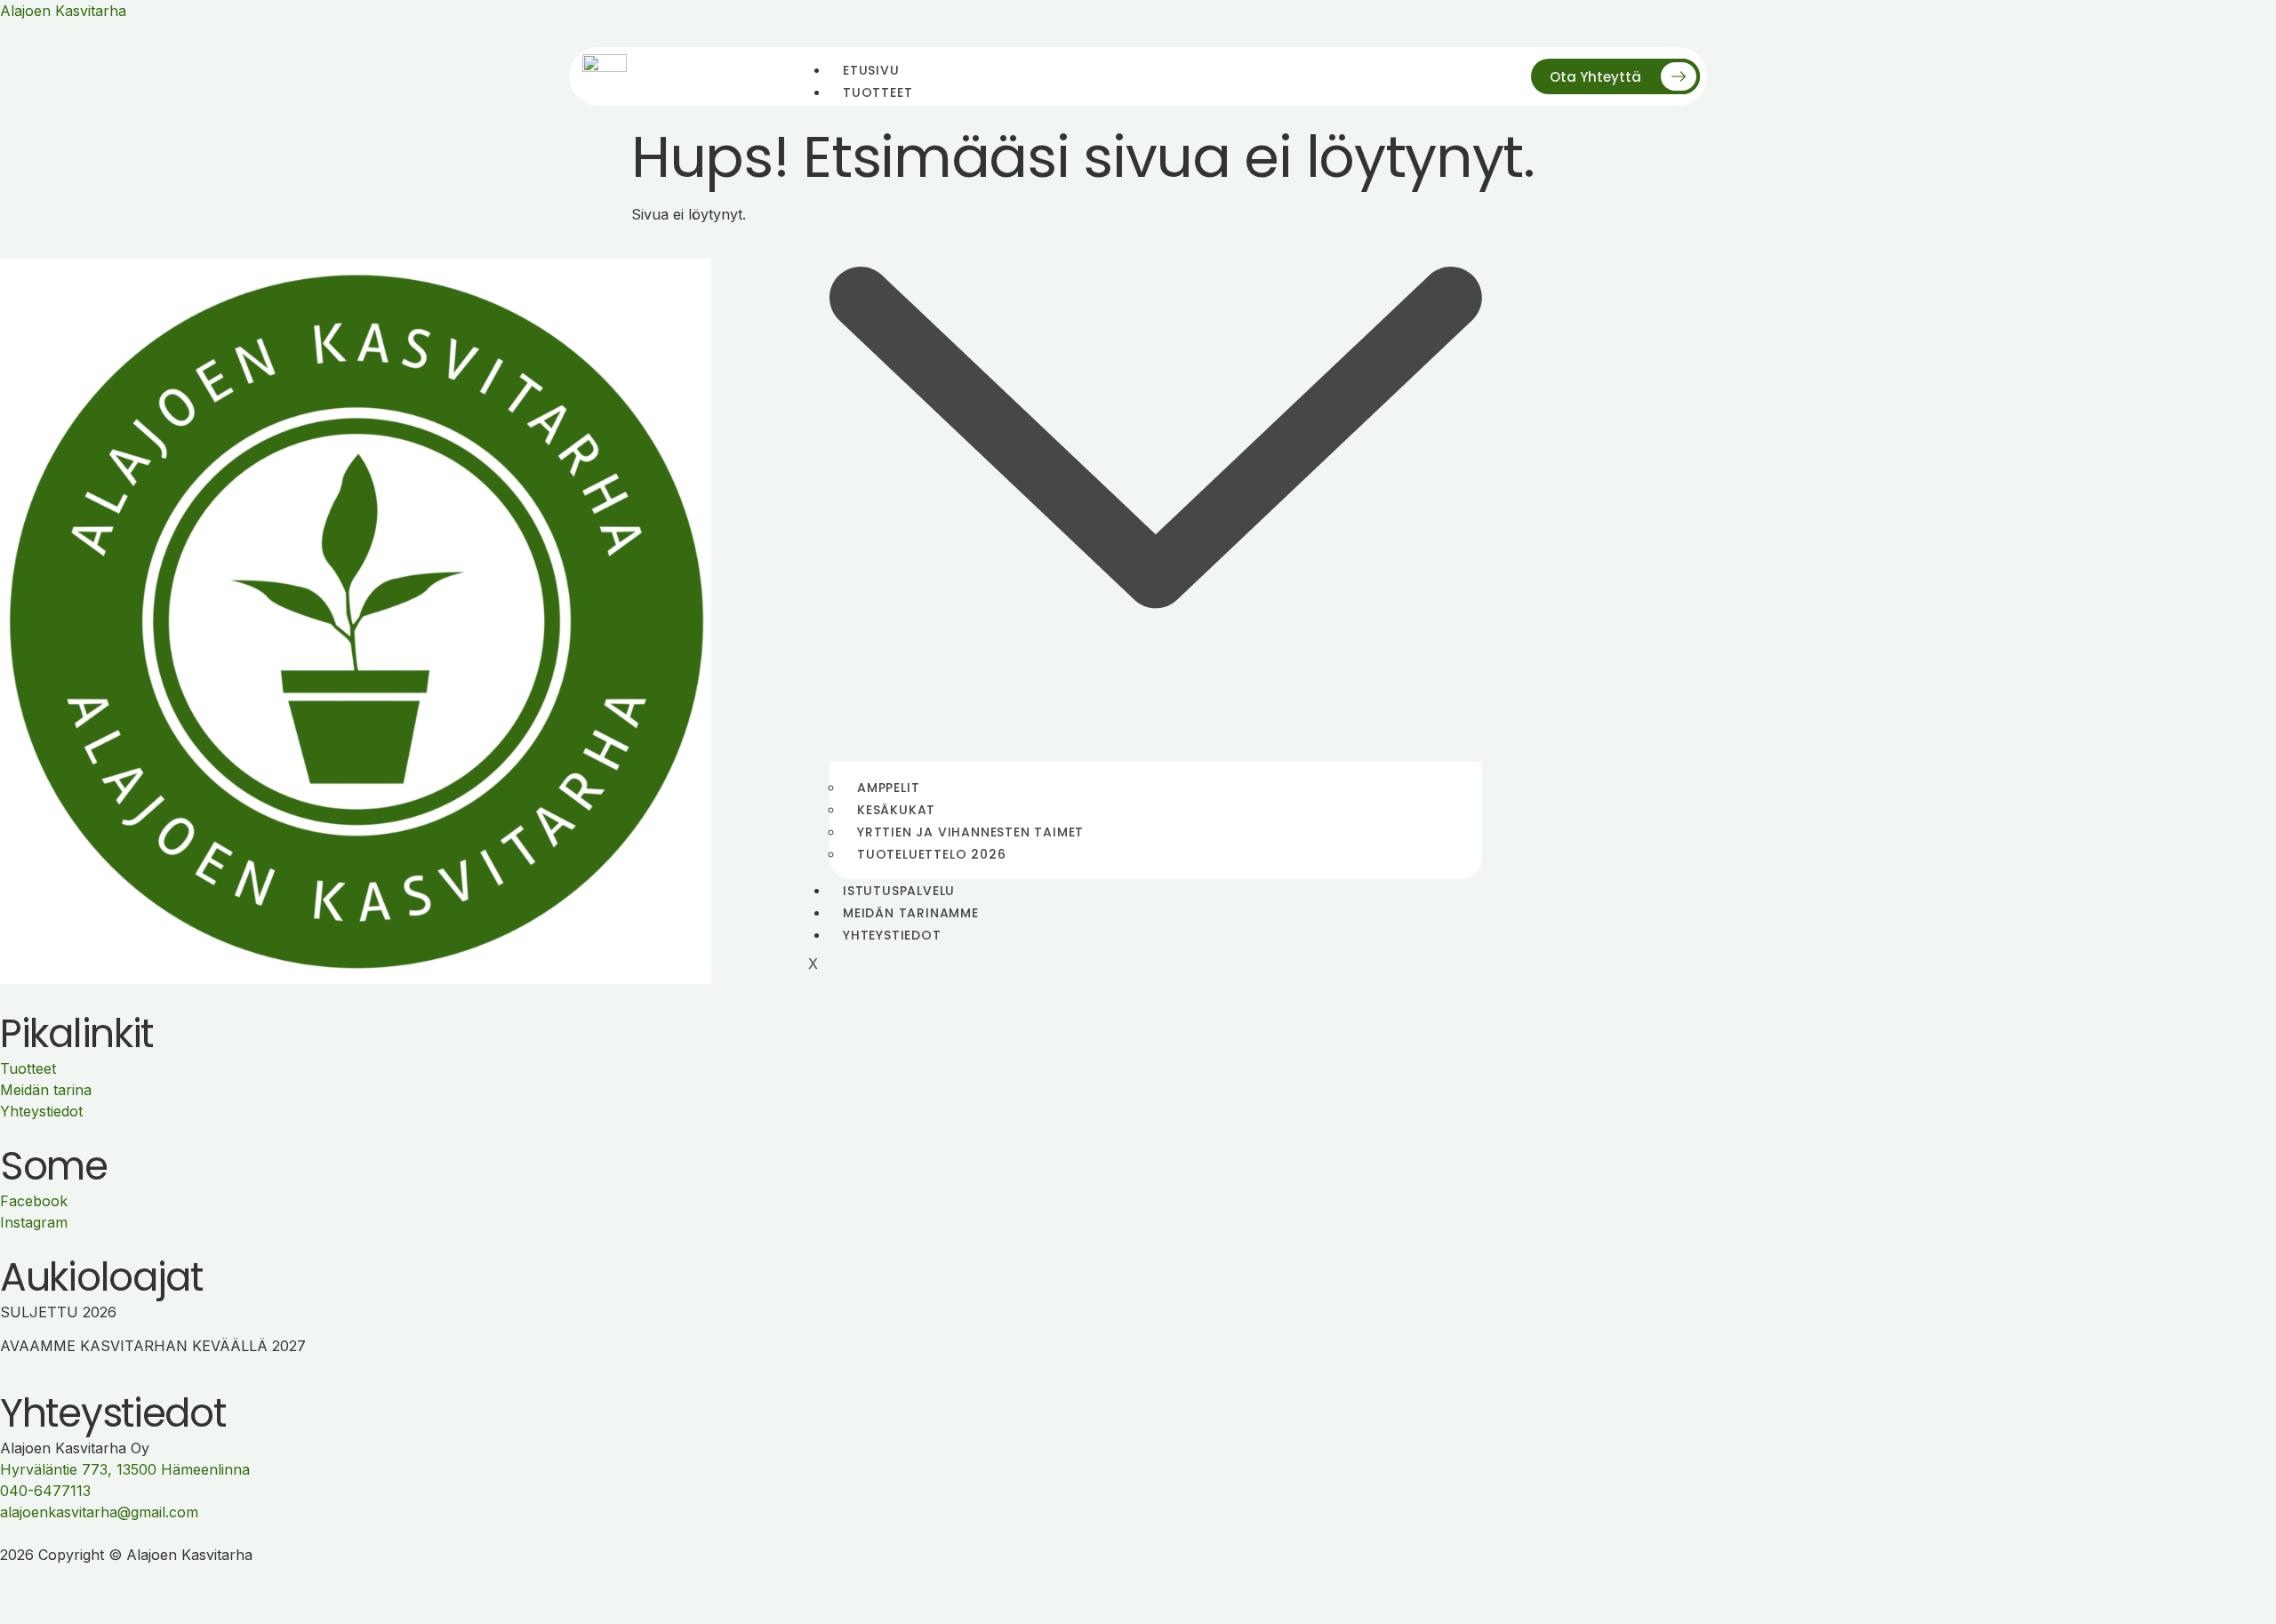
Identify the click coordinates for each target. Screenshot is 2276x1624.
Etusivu (871, 70)
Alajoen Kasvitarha (63, 11)
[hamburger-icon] (1468, 76)
